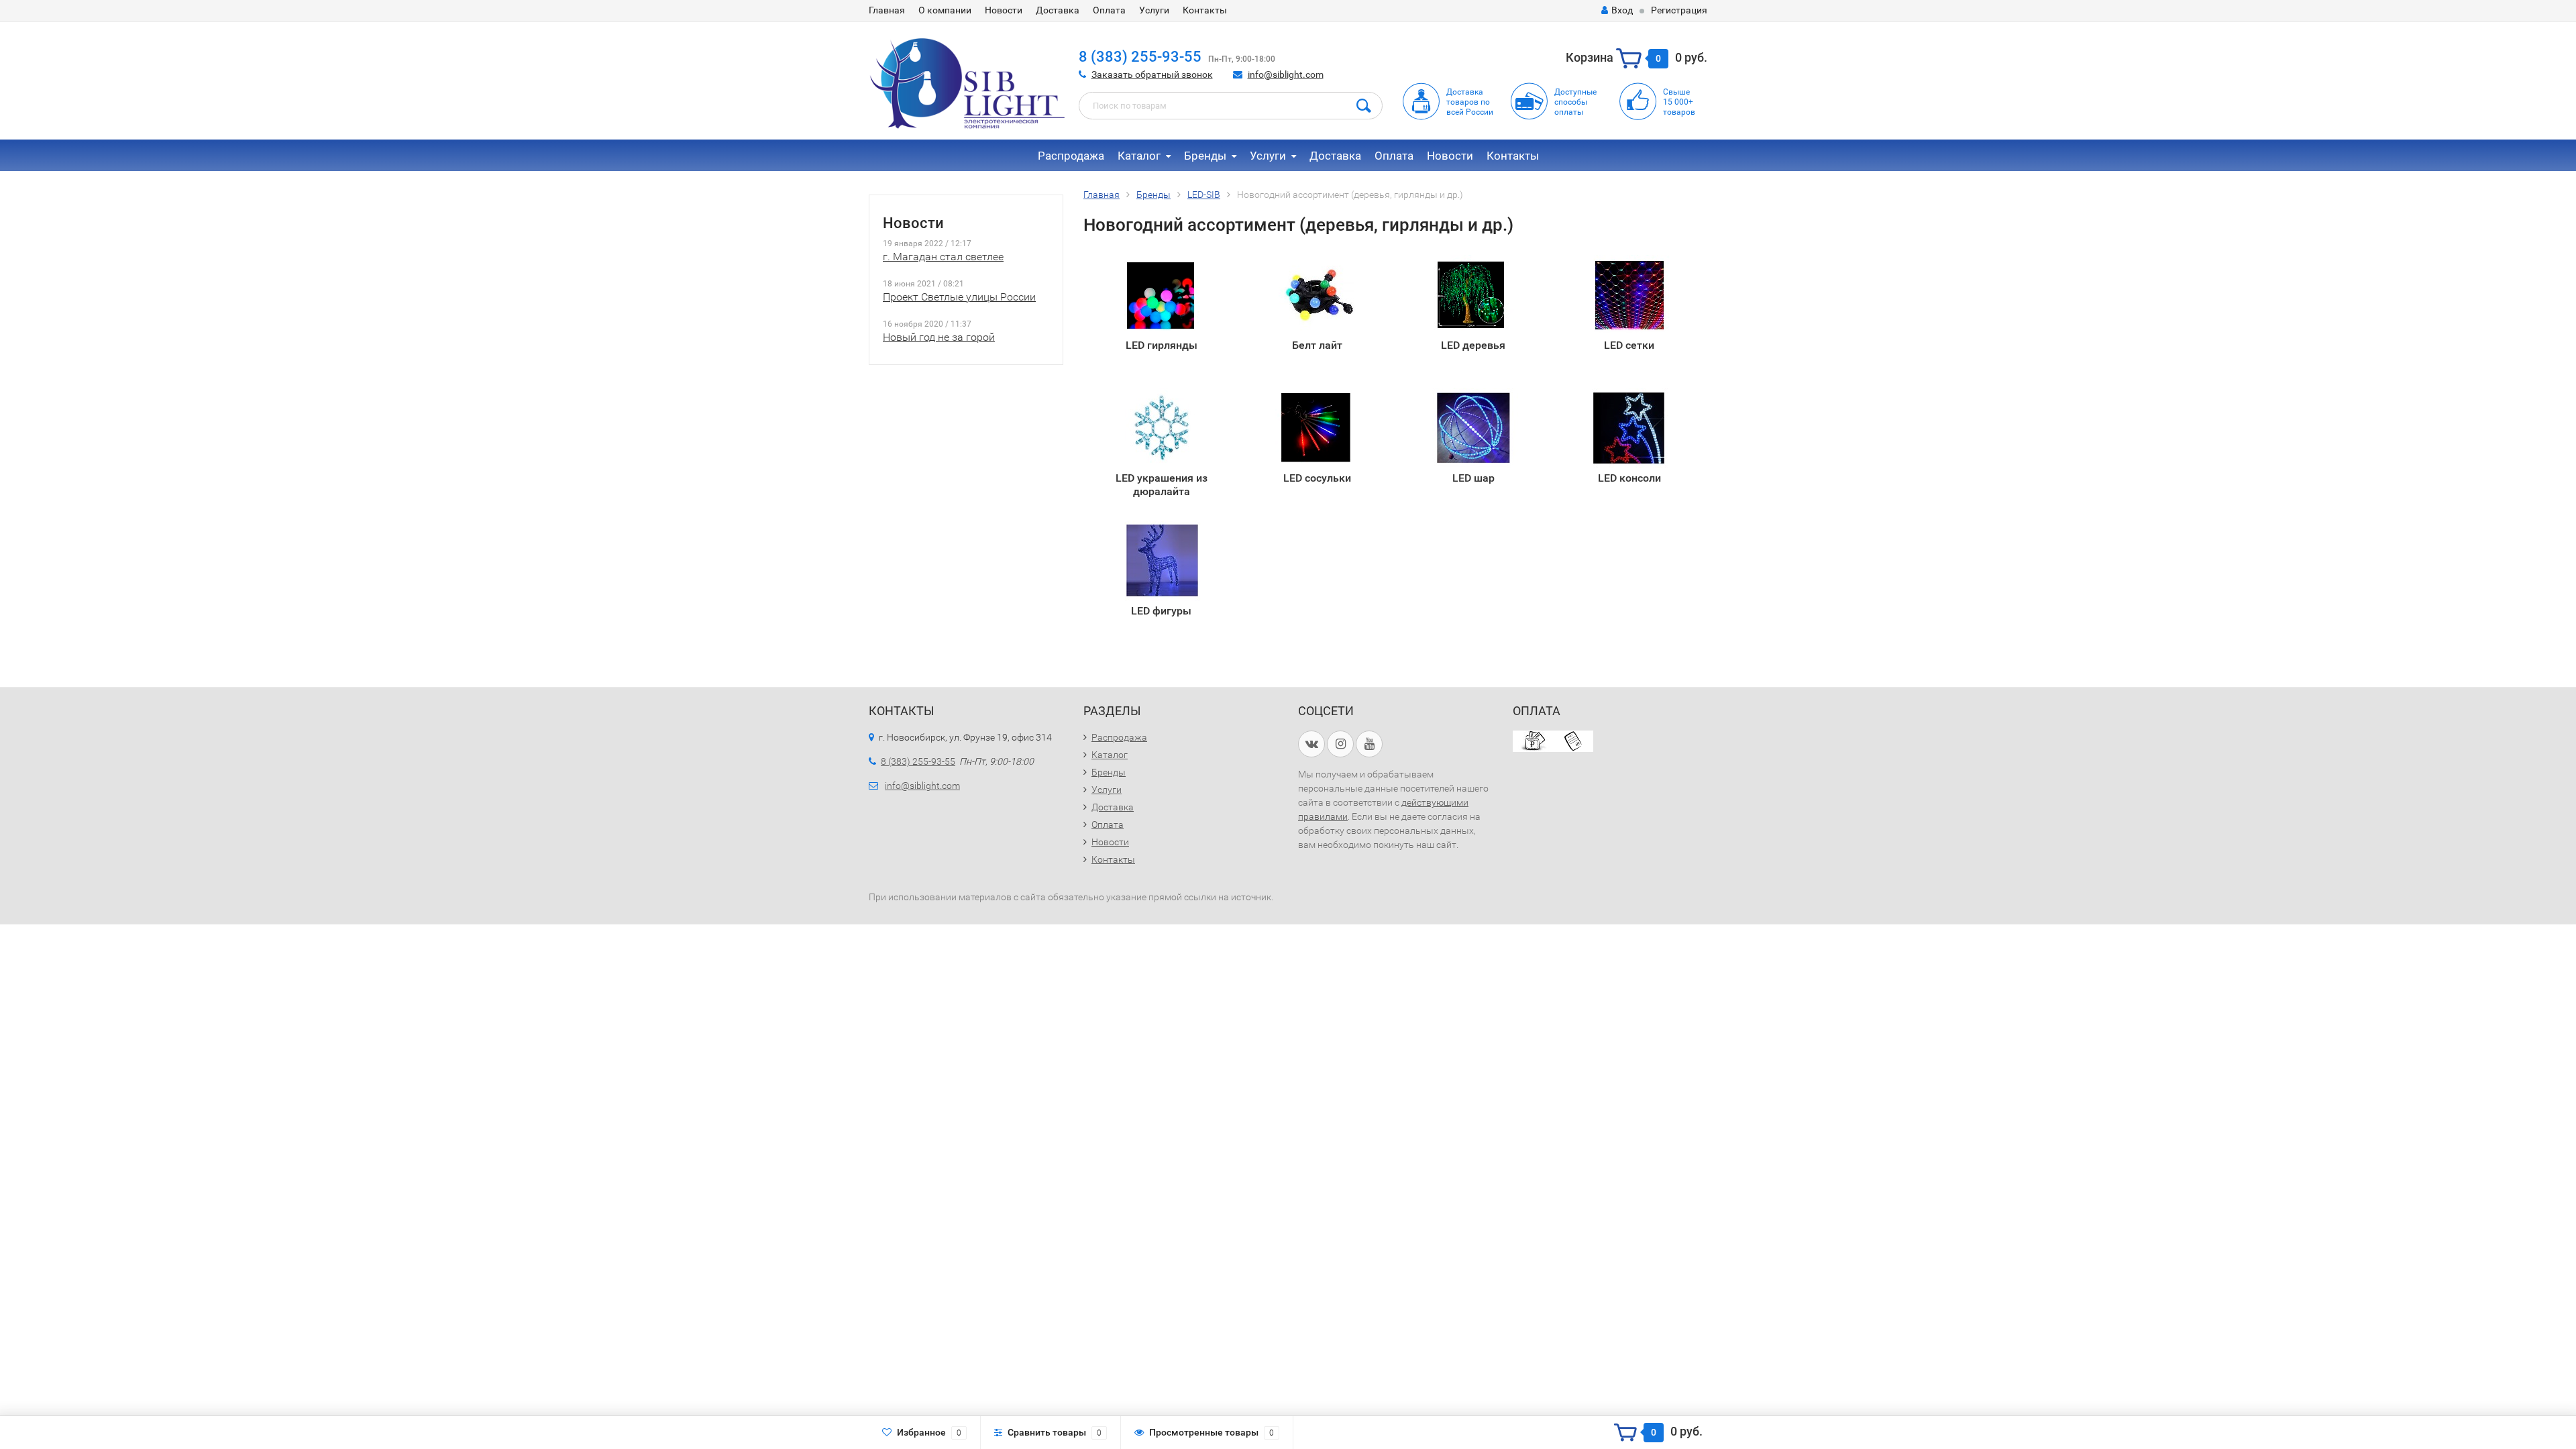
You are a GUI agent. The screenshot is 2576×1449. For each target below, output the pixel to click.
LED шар (1473, 478)
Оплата (1109, 10)
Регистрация (1679, 10)
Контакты (1205, 10)
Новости (1004, 10)
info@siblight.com (1286, 74)
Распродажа (1071, 156)
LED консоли (1629, 478)
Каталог (1139, 156)
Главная (887, 10)
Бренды (1205, 156)
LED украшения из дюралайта (1162, 485)
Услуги (1154, 10)
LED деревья (1473, 345)
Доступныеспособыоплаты (1575, 102)
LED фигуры (1161, 611)
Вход (1622, 10)
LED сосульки (1317, 478)
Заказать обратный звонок (1152, 74)
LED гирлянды (1162, 345)
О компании (945, 10)
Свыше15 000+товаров (1679, 102)
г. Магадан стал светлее (943, 257)
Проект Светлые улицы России (959, 297)
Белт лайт (1317, 345)
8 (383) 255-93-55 (1140, 57)
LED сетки (1629, 345)
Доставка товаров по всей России (1470, 102)
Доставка (1058, 10)
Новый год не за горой (939, 337)
